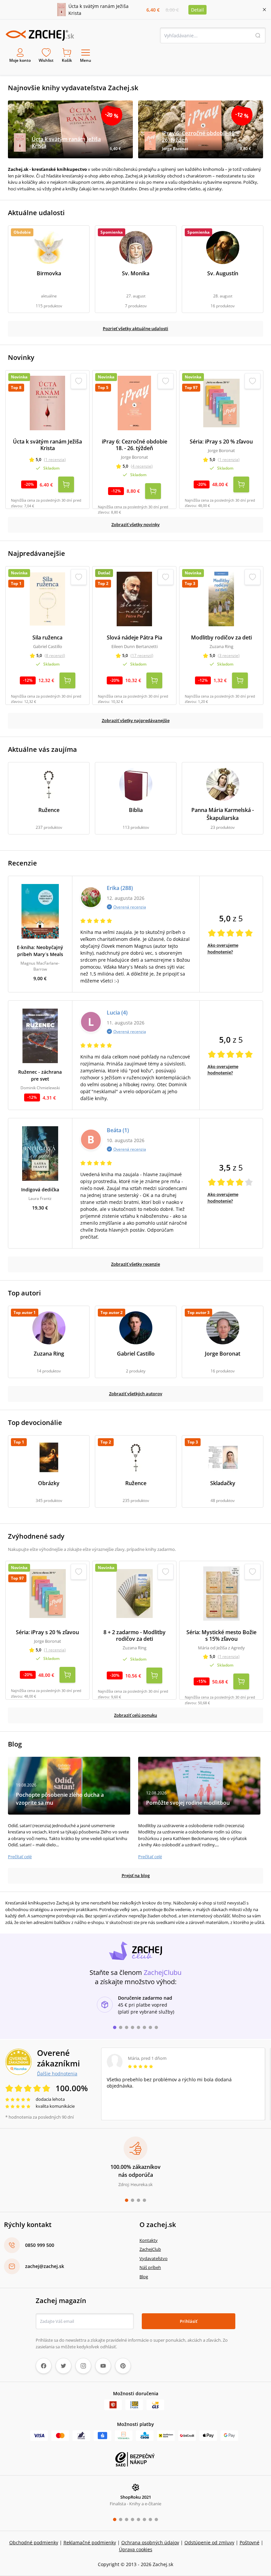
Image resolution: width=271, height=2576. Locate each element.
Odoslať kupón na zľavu (135, 1374)
